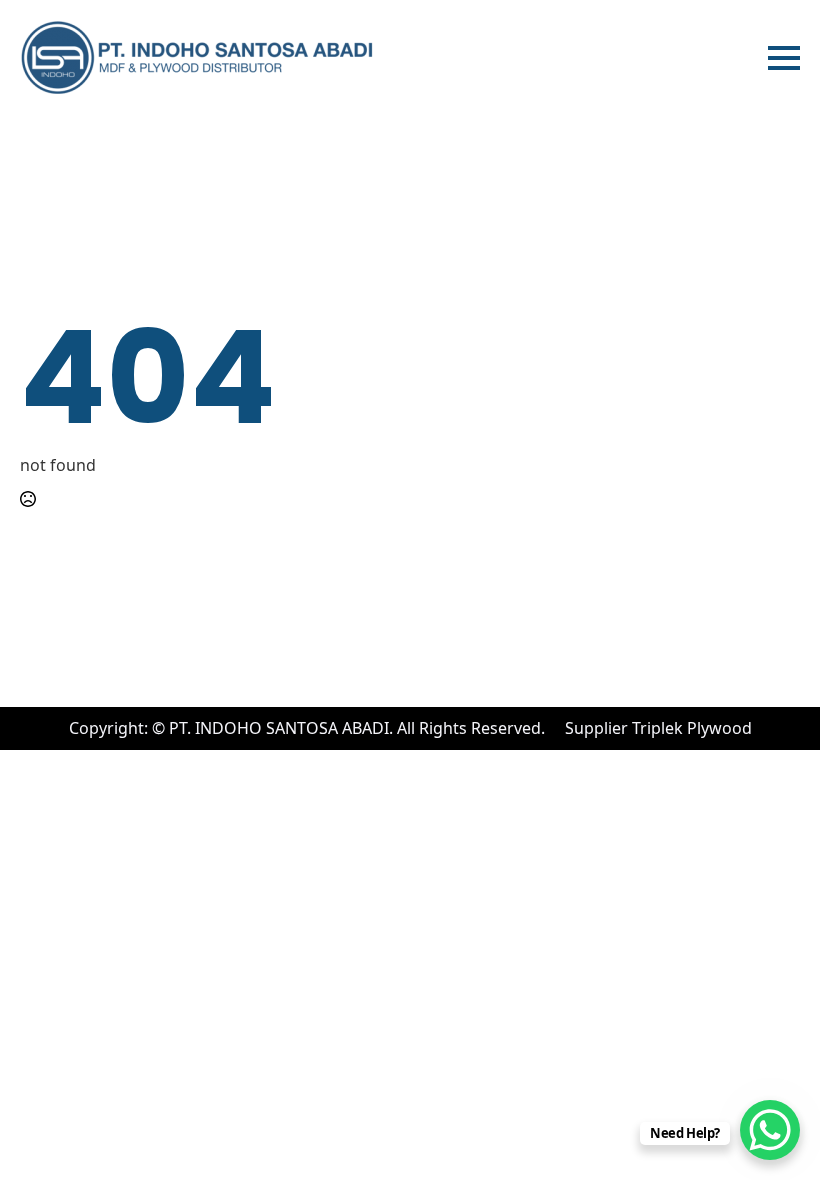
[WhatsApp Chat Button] (770, 1130)
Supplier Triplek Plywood (658, 728)
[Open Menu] (784, 58)
